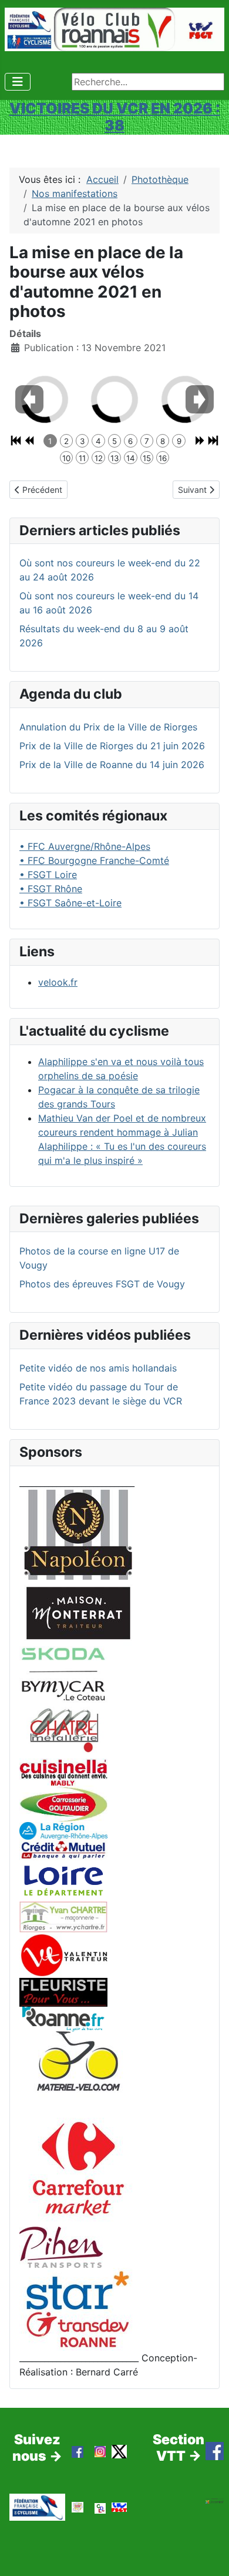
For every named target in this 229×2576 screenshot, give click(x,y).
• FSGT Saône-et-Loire (70, 903)
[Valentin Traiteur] (63, 1954)
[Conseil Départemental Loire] (63, 1880)
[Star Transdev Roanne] (78, 2308)
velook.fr (58, 982)
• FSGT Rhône (51, 889)
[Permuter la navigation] (18, 82)
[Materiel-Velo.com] (78, 2069)
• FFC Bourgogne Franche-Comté (94, 860)
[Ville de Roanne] (63, 2018)
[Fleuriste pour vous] (63, 1991)
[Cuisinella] (63, 1771)
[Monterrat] (78, 1612)
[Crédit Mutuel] (63, 1848)
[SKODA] (63, 1674)
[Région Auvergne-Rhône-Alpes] (63, 1830)
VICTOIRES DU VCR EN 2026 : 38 (115, 117)
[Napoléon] (78, 1534)
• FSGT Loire (48, 875)
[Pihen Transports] (61, 2247)
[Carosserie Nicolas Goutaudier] (63, 1803)
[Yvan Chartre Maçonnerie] (63, 1916)
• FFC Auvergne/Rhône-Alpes (85, 846)
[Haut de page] (208, 2554)
